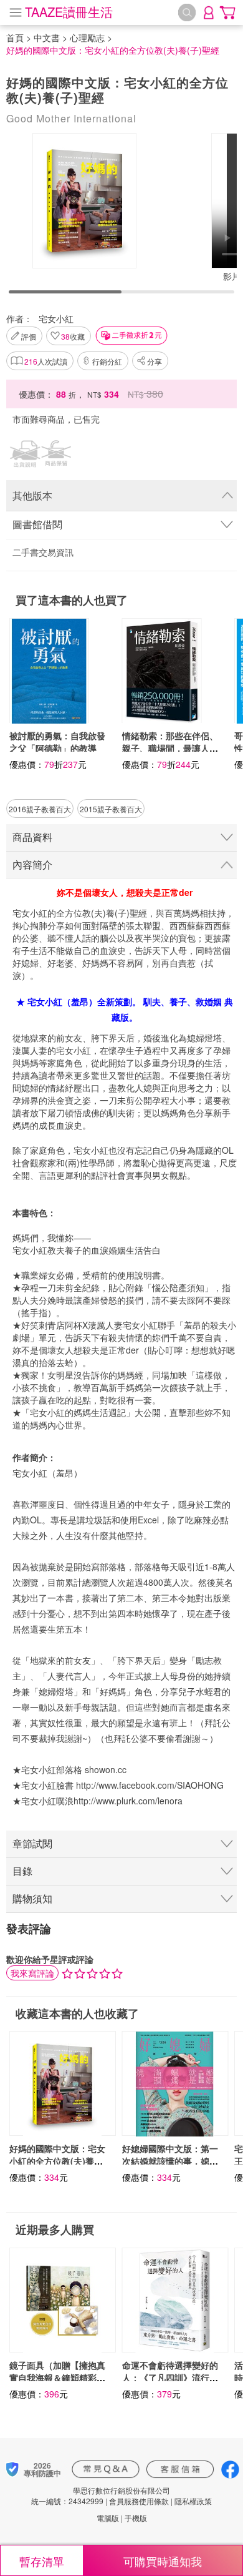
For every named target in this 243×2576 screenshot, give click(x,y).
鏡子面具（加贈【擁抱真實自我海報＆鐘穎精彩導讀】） (57, 2377)
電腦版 (108, 2518)
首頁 (15, 37)
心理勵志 (87, 37)
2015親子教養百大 (111, 809)
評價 (29, 336)
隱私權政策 (193, 2501)
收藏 (73, 336)
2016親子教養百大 (40, 809)
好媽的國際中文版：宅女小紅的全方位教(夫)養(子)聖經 (57, 2161)
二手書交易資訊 (43, 552)
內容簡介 (32, 864)
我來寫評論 (32, 1973)
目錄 (22, 1871)
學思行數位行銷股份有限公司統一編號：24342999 (101, 2495)
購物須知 (32, 1898)
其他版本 (32, 495)
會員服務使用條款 (139, 2501)
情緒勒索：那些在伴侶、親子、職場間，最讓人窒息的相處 (170, 748)
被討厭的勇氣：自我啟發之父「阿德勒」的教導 (57, 742)
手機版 (136, 2518)
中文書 (47, 37)
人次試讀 (46, 361)
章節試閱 (32, 1843)
